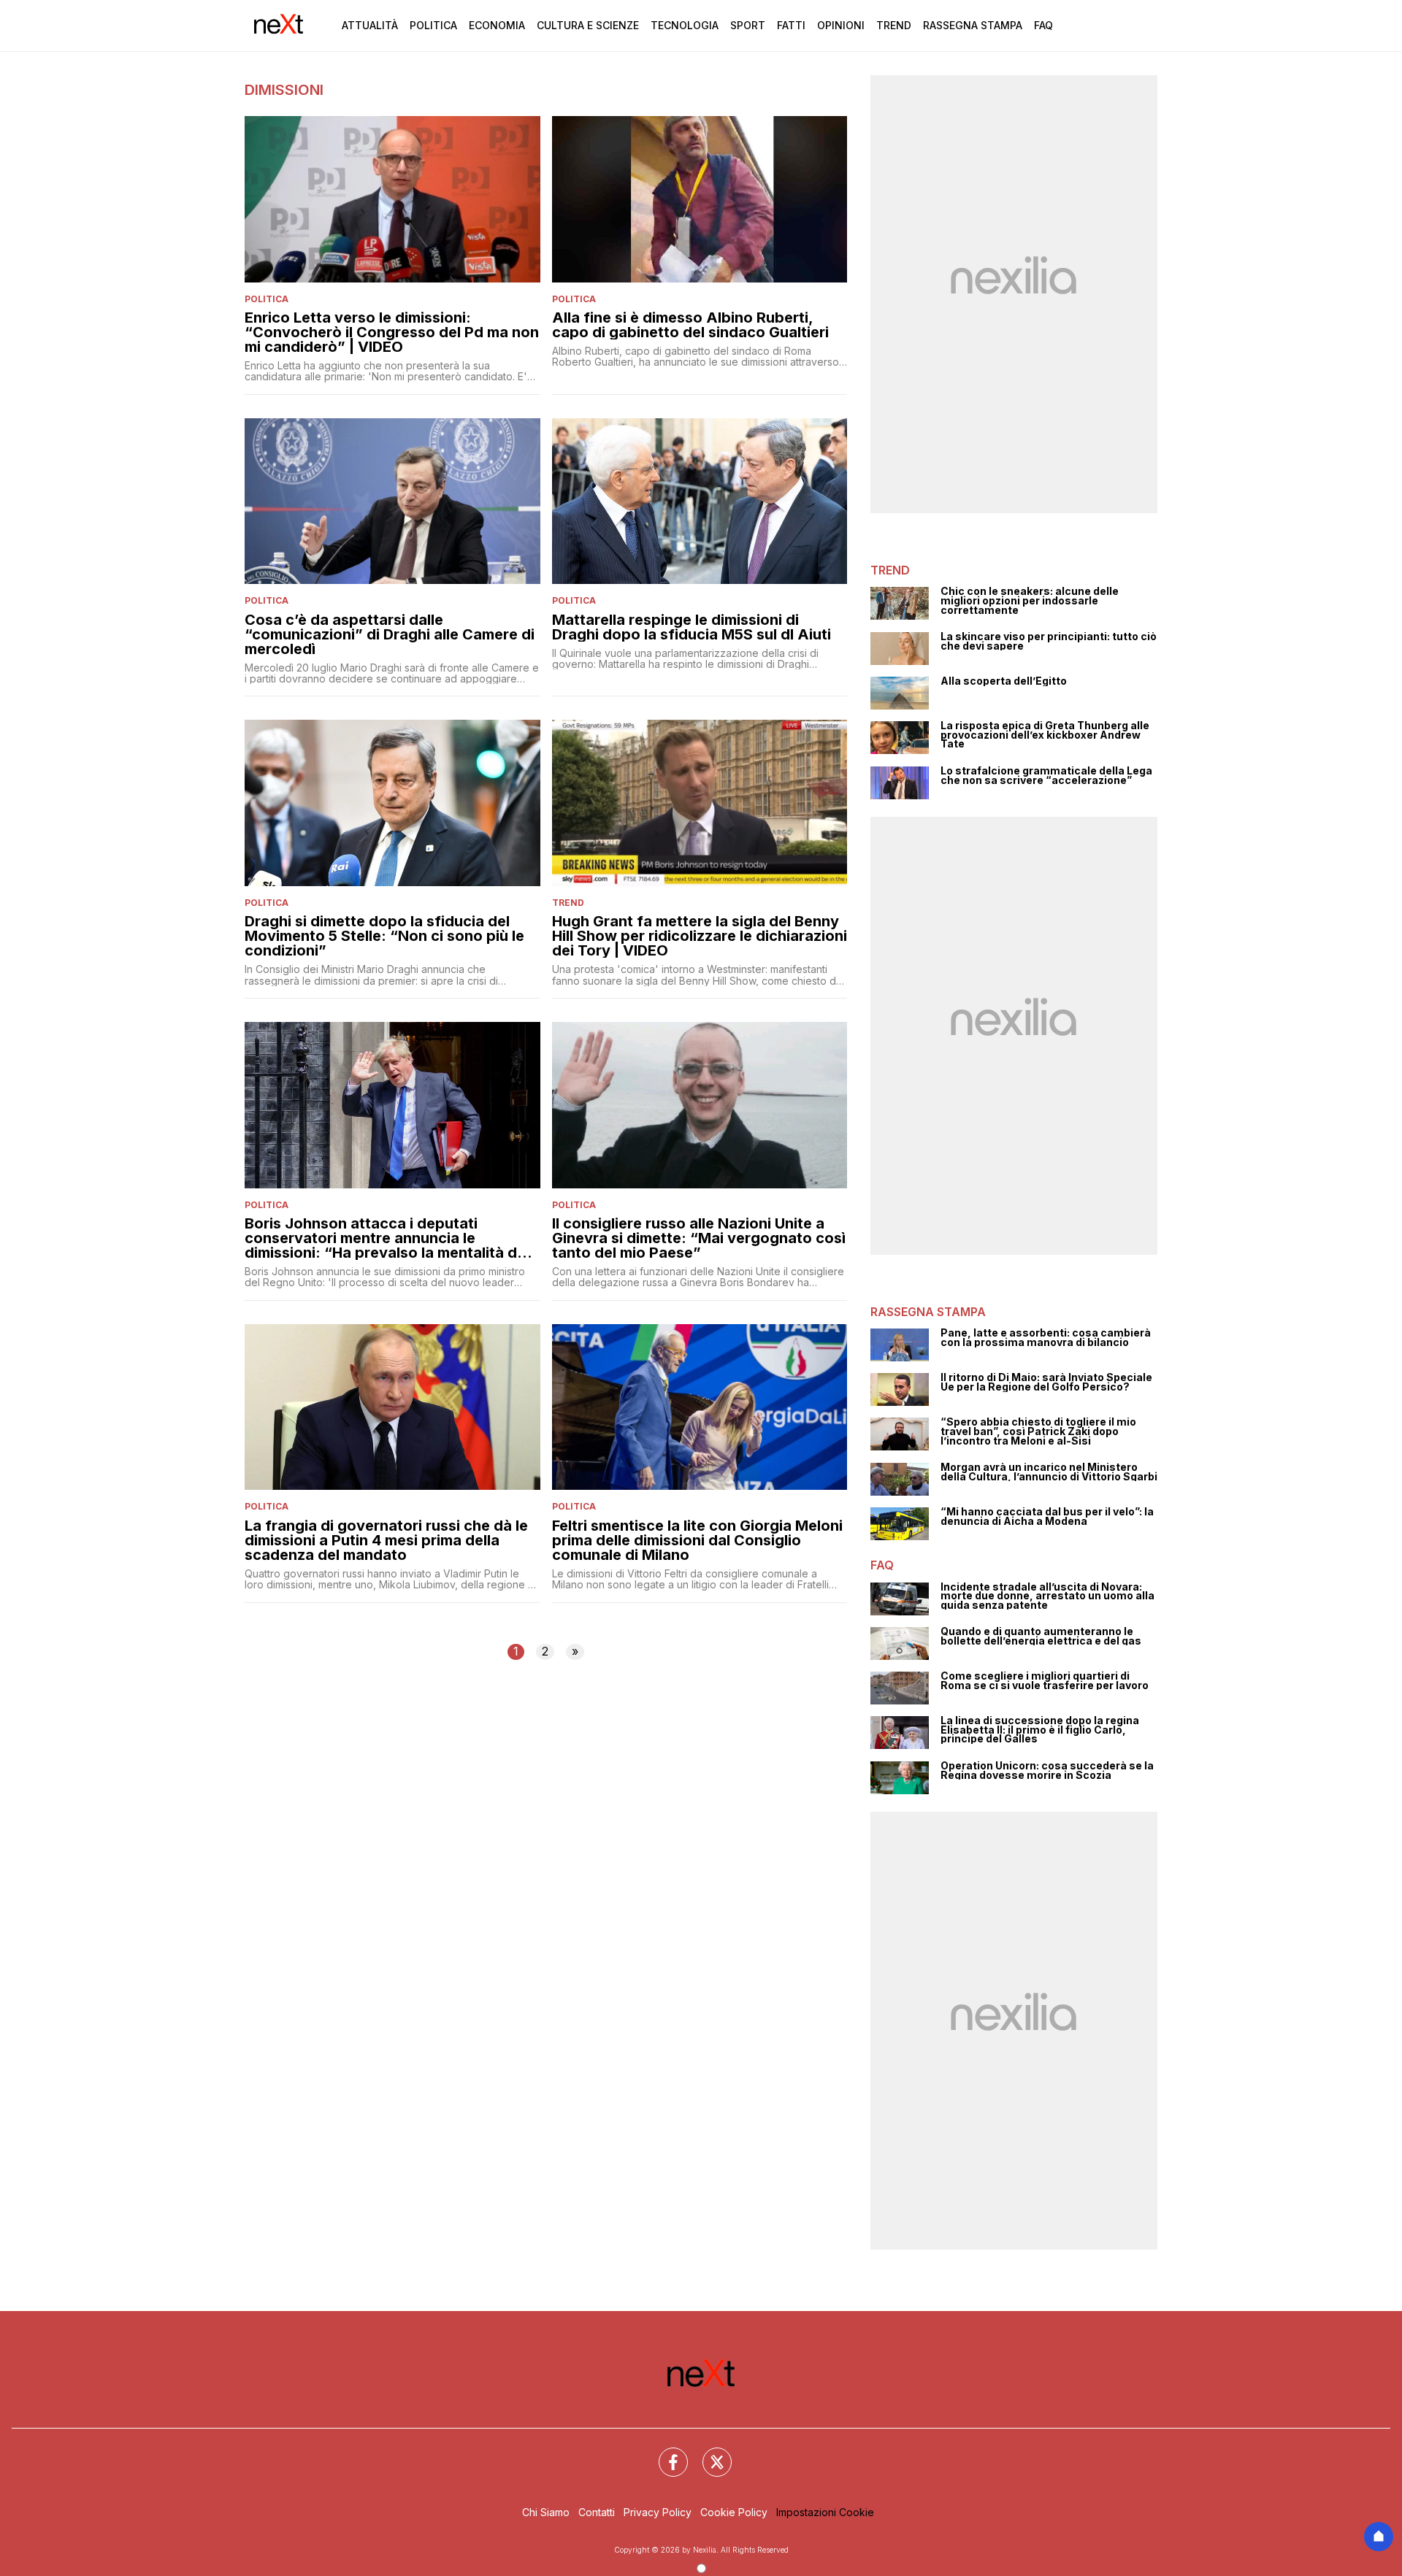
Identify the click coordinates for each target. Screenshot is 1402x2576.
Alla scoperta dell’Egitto (1004, 681)
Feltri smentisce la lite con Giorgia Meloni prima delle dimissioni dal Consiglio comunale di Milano (697, 1540)
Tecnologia (685, 25)
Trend (894, 25)
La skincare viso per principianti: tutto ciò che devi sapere (1049, 641)
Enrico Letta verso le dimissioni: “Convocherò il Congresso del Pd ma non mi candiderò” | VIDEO (392, 332)
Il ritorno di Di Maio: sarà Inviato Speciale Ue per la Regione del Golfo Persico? (1046, 1382)
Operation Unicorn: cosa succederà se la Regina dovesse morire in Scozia (1047, 1770)
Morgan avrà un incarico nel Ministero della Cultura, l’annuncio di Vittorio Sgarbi (1049, 1472)
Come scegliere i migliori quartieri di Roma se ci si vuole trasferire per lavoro (1045, 1681)
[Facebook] (664, 2453)
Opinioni (841, 25)
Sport (748, 25)
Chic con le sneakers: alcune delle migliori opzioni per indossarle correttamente (1030, 601)
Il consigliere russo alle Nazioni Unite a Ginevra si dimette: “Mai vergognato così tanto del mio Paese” (699, 1238)
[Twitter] (708, 2453)
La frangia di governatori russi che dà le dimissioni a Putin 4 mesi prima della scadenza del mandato (386, 1540)
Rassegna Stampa (973, 25)
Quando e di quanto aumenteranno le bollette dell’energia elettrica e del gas (1041, 1636)
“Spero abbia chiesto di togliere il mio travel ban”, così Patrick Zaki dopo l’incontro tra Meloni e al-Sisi (1038, 1431)
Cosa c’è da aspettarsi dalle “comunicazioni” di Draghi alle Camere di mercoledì (390, 634)
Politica (433, 25)
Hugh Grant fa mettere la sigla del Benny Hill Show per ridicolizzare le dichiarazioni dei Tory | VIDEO (700, 936)
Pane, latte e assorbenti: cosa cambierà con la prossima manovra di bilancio (1046, 1338)
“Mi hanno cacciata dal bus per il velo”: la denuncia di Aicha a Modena (1047, 1516)
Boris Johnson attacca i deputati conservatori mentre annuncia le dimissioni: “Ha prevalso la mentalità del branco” (387, 1238)
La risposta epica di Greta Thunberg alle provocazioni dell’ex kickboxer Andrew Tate (1045, 735)
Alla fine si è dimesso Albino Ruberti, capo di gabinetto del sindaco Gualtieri (690, 325)
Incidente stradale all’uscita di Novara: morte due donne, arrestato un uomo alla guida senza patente (1047, 1596)
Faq (1043, 25)
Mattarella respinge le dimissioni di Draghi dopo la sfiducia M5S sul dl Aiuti (692, 627)
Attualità (370, 25)
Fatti (791, 25)
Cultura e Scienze (588, 25)
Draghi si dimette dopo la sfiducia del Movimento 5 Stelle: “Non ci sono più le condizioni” (384, 936)
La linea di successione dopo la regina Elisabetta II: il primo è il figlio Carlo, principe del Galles (1040, 1730)
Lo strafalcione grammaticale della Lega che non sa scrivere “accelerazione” (1046, 776)
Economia (497, 25)
